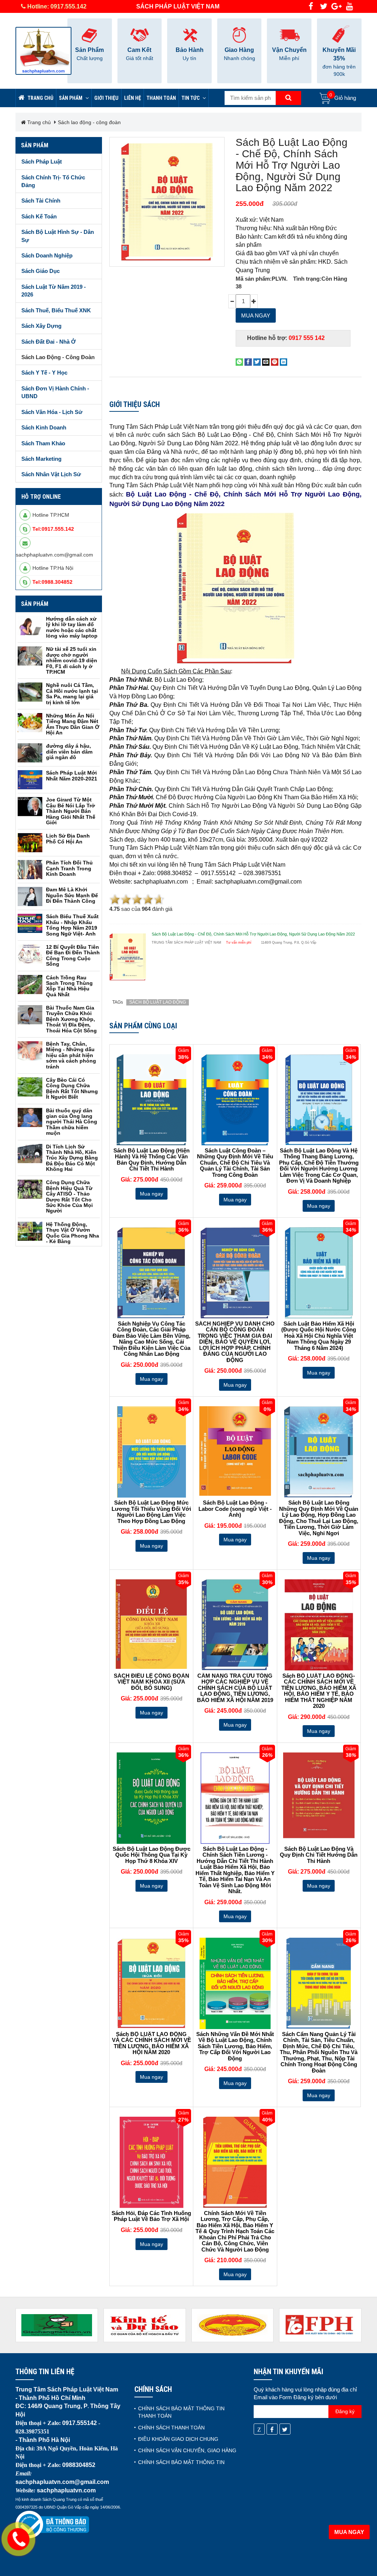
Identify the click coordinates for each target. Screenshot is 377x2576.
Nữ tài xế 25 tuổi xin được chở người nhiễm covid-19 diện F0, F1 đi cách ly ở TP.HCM (72, 660)
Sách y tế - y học (44, 373)
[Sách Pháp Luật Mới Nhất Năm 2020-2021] (30, 780)
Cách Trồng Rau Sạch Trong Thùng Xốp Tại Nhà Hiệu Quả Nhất (69, 986)
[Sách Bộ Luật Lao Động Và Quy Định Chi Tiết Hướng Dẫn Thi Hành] (319, 1795)
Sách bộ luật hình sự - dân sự (58, 236)
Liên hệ (133, 98)
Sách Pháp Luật (42, 162)
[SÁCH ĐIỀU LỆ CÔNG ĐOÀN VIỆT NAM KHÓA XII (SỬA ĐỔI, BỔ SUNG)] (151, 1624)
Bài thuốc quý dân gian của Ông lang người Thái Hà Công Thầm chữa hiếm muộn (72, 1122)
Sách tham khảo (43, 443)
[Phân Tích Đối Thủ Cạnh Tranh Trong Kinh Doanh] (30, 870)
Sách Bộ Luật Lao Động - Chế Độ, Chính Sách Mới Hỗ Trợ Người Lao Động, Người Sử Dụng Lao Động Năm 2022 (292, 165)
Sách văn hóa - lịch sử (52, 412)
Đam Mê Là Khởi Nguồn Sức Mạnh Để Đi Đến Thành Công (72, 895)
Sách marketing (41, 459)
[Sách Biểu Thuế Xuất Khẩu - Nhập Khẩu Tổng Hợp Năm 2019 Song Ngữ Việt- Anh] (30, 923)
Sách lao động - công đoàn (89, 122)
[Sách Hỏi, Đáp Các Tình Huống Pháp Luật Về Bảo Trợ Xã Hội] (151, 2162)
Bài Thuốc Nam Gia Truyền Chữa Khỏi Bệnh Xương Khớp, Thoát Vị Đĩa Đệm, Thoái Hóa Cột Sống (71, 1019)
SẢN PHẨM (35, 604)
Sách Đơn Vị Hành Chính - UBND (55, 392)
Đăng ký (345, 2411)
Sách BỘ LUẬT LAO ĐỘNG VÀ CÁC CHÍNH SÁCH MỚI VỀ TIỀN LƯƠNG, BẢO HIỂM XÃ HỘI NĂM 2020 (151, 2043)
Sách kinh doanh (44, 427)
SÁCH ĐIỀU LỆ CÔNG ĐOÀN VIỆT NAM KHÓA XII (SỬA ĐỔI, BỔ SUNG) (151, 1682)
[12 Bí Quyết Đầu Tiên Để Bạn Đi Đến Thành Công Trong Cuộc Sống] (30, 954)
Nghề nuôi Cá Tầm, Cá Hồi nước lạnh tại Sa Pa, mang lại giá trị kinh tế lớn (72, 694)
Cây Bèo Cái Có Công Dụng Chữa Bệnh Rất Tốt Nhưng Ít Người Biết (72, 1088)
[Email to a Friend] (266, 362)
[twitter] (324, 6)
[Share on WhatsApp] (239, 362)
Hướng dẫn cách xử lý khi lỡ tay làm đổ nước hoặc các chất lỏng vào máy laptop (72, 627)
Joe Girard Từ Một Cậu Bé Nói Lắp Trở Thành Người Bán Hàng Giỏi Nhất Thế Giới (71, 811)
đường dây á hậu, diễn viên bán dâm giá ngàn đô (69, 752)
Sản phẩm (71, 98)
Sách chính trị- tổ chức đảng (53, 181)
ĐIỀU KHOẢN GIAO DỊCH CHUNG (178, 2439)
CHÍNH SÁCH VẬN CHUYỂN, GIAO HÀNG (187, 2450)
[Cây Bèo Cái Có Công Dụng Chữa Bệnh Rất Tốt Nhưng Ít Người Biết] (30, 1087)
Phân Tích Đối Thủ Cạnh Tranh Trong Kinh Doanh (69, 868)
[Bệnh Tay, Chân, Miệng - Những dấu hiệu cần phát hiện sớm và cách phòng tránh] (30, 1051)
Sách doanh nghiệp (47, 255)
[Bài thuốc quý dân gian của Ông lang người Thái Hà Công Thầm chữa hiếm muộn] (30, 1117)
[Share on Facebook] (248, 362)
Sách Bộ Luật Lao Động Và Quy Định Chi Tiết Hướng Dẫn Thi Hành (319, 1855)
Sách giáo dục (40, 271)
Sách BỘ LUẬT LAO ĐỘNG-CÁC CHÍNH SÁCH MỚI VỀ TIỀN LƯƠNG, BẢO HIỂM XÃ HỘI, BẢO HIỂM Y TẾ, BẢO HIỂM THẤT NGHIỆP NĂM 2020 (319, 1691)
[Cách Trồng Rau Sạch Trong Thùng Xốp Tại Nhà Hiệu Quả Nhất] (30, 985)
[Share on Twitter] (257, 362)
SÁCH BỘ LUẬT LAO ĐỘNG (158, 1002)
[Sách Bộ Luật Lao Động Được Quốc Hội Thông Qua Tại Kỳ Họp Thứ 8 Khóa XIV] (151, 1798)
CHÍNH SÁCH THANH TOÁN (171, 2428)
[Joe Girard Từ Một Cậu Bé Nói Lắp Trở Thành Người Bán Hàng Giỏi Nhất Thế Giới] (30, 807)
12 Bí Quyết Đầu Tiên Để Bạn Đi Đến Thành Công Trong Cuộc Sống (73, 955)
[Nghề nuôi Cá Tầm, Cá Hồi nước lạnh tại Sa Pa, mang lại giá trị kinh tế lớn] (30, 692)
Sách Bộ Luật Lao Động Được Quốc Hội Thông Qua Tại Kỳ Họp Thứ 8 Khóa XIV (151, 1855)
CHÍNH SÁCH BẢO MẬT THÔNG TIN (181, 2462)
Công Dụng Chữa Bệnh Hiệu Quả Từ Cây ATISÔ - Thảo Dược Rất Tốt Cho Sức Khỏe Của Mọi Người (69, 1196)
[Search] (288, 98)
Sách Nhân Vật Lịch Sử (51, 474)
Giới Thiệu (106, 98)
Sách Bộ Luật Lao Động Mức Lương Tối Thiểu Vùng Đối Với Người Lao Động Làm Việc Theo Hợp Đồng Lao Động (151, 1512)
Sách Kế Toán (39, 216)
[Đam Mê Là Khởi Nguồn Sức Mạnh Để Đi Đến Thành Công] (30, 896)
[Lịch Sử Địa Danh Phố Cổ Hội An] (30, 843)
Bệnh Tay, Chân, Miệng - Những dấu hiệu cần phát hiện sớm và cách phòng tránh (71, 1055)
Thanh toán (161, 98)
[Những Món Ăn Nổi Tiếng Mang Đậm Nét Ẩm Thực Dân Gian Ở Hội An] (30, 723)
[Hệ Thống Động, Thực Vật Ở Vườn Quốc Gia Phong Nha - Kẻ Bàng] (30, 1231)
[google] (337, 6)
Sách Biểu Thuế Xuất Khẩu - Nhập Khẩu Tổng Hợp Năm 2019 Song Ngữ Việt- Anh (72, 925)
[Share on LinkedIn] (283, 362)
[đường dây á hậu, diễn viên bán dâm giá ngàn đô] (30, 753)
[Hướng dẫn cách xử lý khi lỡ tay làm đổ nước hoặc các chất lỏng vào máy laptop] (30, 626)
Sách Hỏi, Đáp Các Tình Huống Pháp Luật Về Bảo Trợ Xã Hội (151, 2216)
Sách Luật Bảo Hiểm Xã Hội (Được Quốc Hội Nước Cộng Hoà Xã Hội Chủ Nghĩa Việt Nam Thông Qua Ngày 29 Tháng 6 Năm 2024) (319, 1336)
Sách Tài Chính (41, 201)
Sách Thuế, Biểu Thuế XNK (56, 310)
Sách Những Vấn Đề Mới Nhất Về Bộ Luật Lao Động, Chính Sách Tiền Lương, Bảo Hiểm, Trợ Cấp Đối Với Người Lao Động (235, 2046)
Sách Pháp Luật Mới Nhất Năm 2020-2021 (72, 775)
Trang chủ (40, 98)
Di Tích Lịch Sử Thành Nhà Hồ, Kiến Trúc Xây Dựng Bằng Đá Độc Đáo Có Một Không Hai (72, 1158)
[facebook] (311, 6)
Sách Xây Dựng (41, 326)
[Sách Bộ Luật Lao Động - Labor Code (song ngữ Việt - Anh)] (235, 1451)
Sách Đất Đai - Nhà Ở (49, 342)
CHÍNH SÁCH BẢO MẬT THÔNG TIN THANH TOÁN (181, 2412)
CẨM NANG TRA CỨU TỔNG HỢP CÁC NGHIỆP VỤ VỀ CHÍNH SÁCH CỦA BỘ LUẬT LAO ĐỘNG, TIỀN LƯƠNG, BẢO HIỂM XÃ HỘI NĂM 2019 (235, 1688)
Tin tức (191, 98)
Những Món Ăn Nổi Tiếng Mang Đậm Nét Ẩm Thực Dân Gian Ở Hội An (73, 724)
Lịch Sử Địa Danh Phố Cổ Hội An (68, 838)
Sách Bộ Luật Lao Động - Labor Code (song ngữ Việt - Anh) (235, 1509)
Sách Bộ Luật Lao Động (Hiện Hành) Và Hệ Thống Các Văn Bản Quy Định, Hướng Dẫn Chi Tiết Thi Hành (151, 1160)
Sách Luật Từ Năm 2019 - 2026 (54, 291)
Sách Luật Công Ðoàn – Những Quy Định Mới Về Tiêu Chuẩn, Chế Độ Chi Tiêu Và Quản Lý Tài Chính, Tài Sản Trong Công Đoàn (235, 1163)
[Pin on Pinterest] (275, 362)
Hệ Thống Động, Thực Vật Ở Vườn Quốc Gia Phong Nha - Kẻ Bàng (73, 1233)
